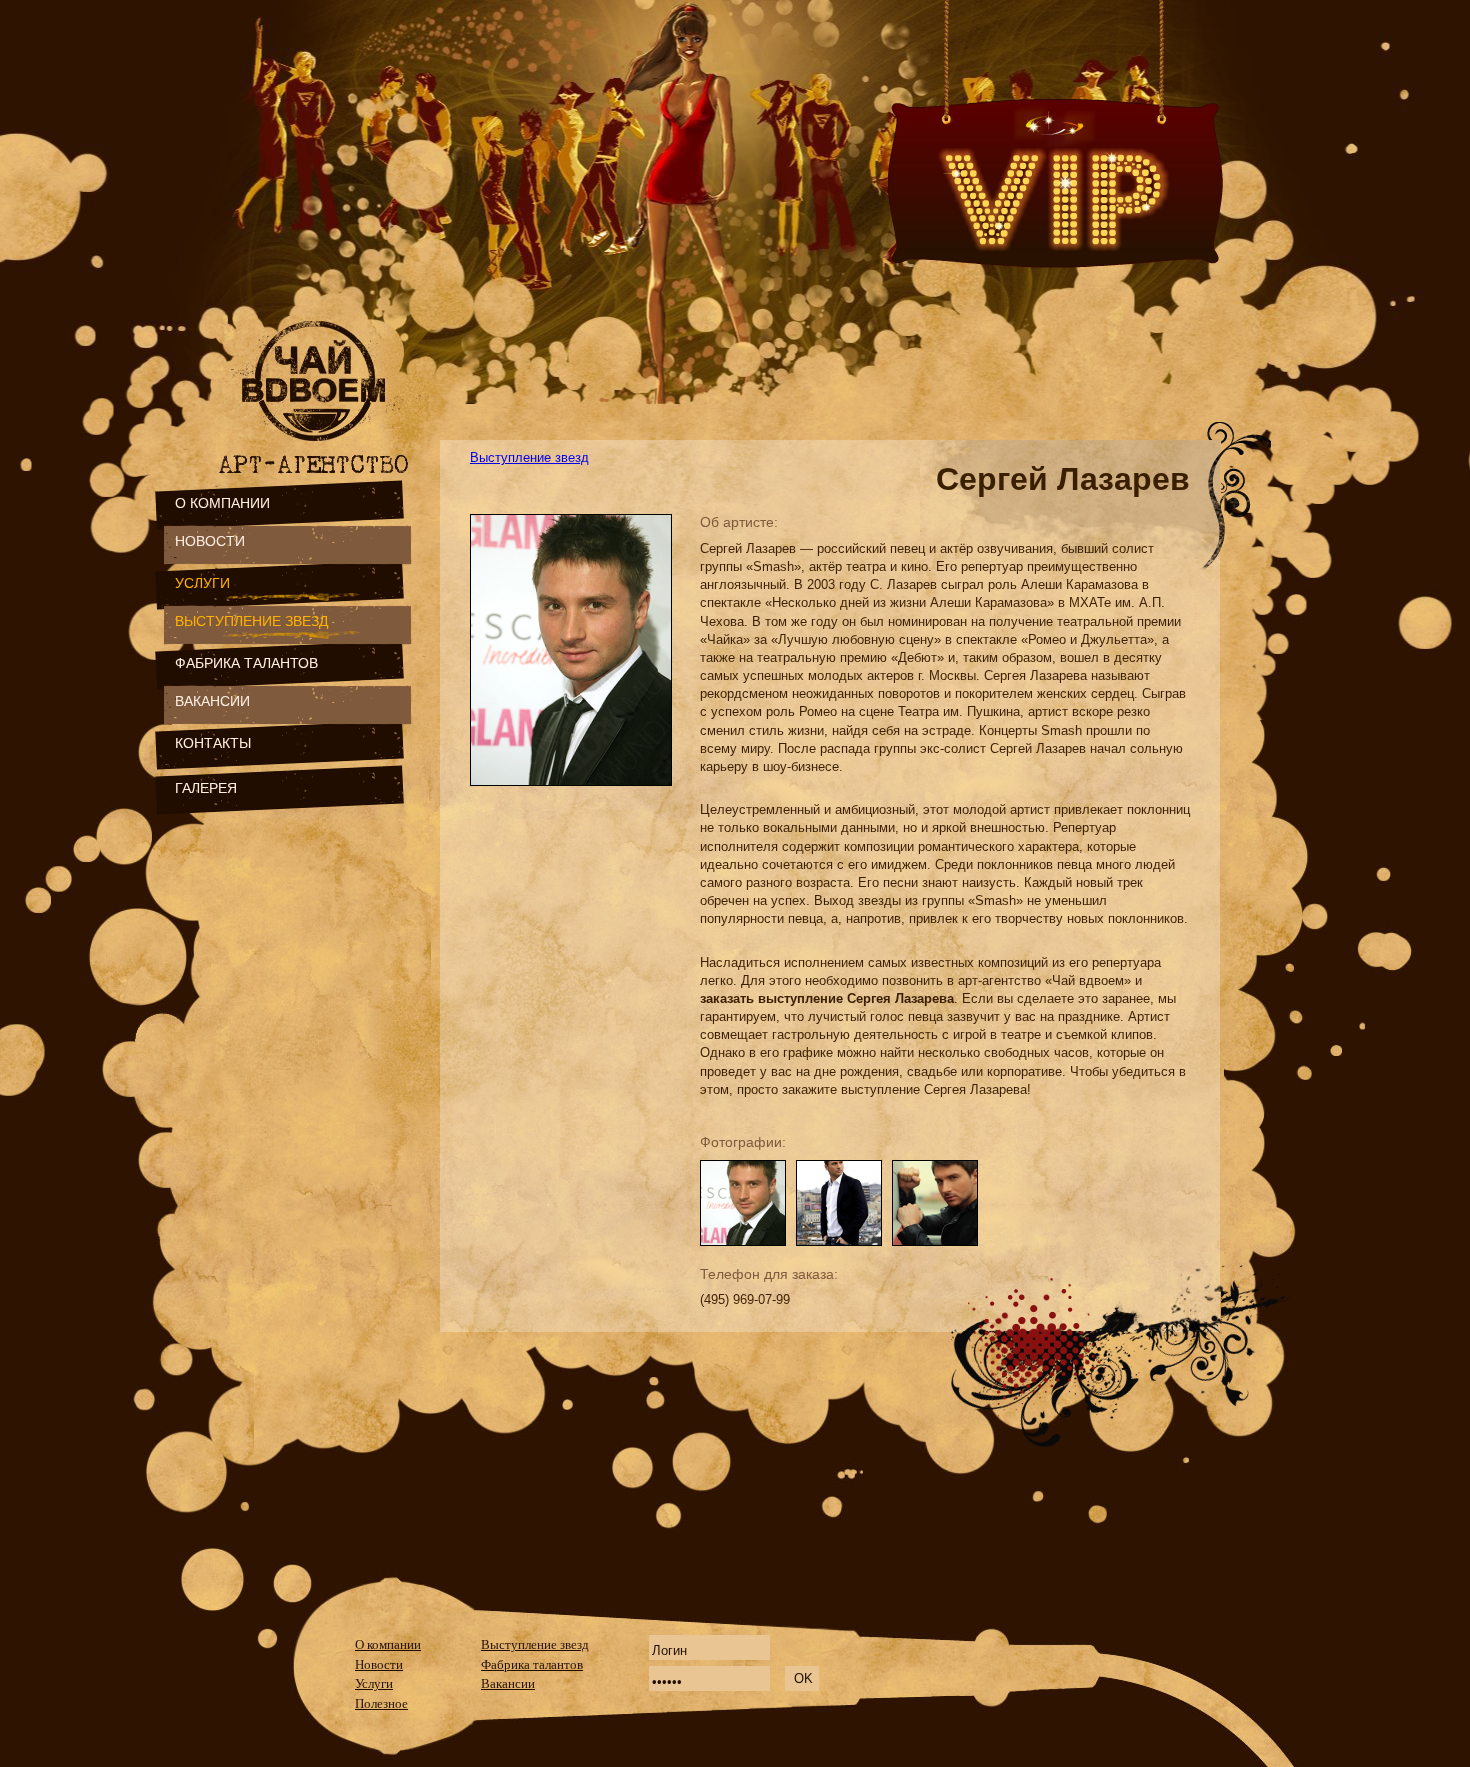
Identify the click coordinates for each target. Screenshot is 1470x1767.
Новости (379, 1664)
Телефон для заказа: (769, 1274)
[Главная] (317, 447)
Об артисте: (739, 522)
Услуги (374, 1683)
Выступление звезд (529, 457)
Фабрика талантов (532, 1664)
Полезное (381, 1703)
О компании (388, 1644)
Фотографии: (743, 1142)
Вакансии (508, 1683)
